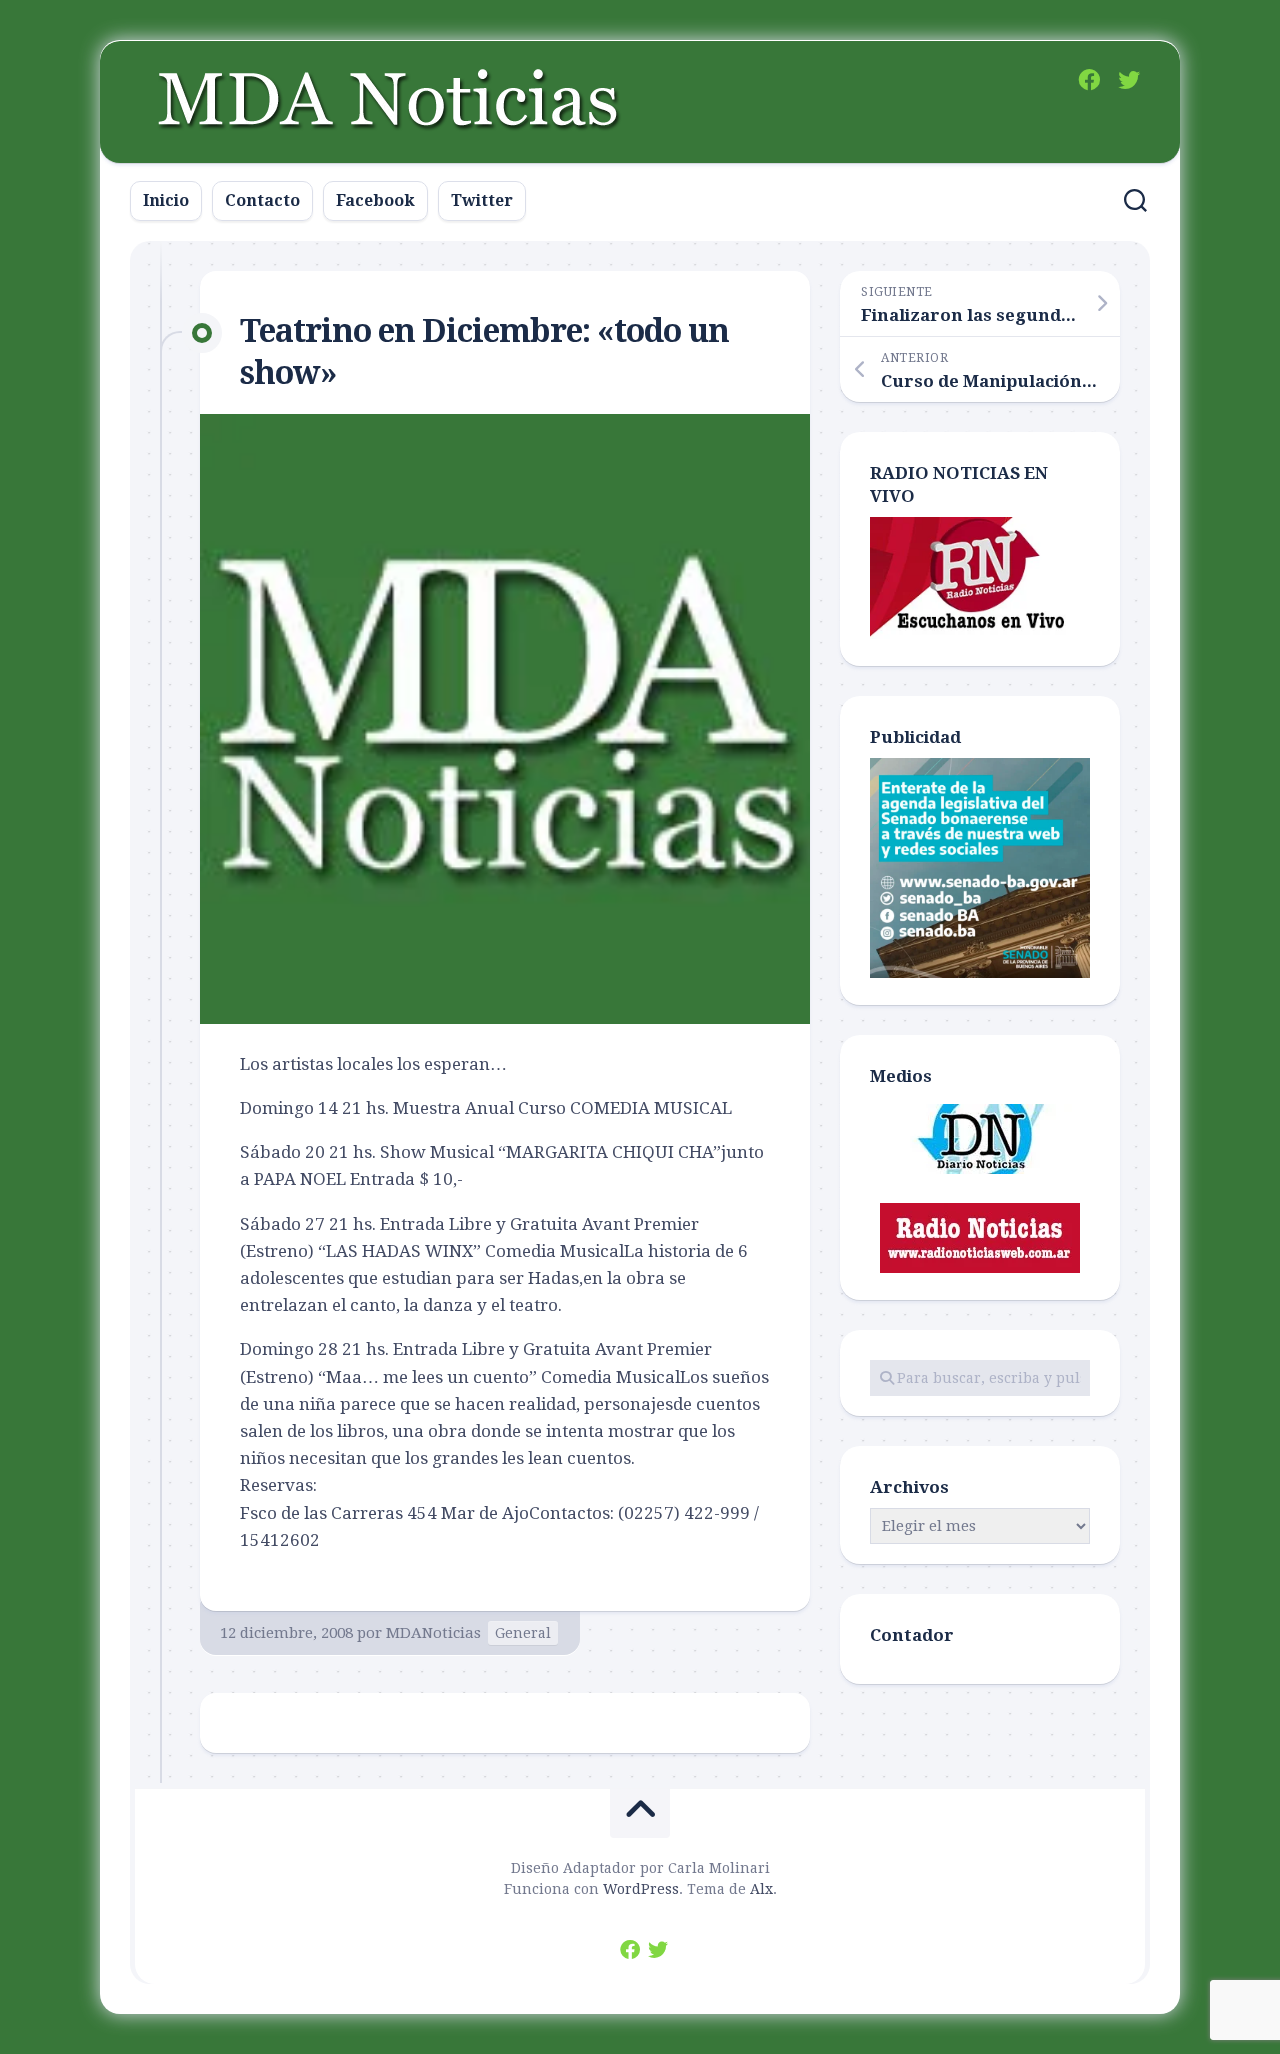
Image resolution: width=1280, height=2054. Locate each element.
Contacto (262, 200)
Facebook (375, 200)
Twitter (482, 200)
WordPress (641, 1889)
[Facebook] (1089, 80)
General (523, 1633)
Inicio (166, 200)
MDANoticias (433, 1633)
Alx (761, 1889)
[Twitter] (1129, 80)
